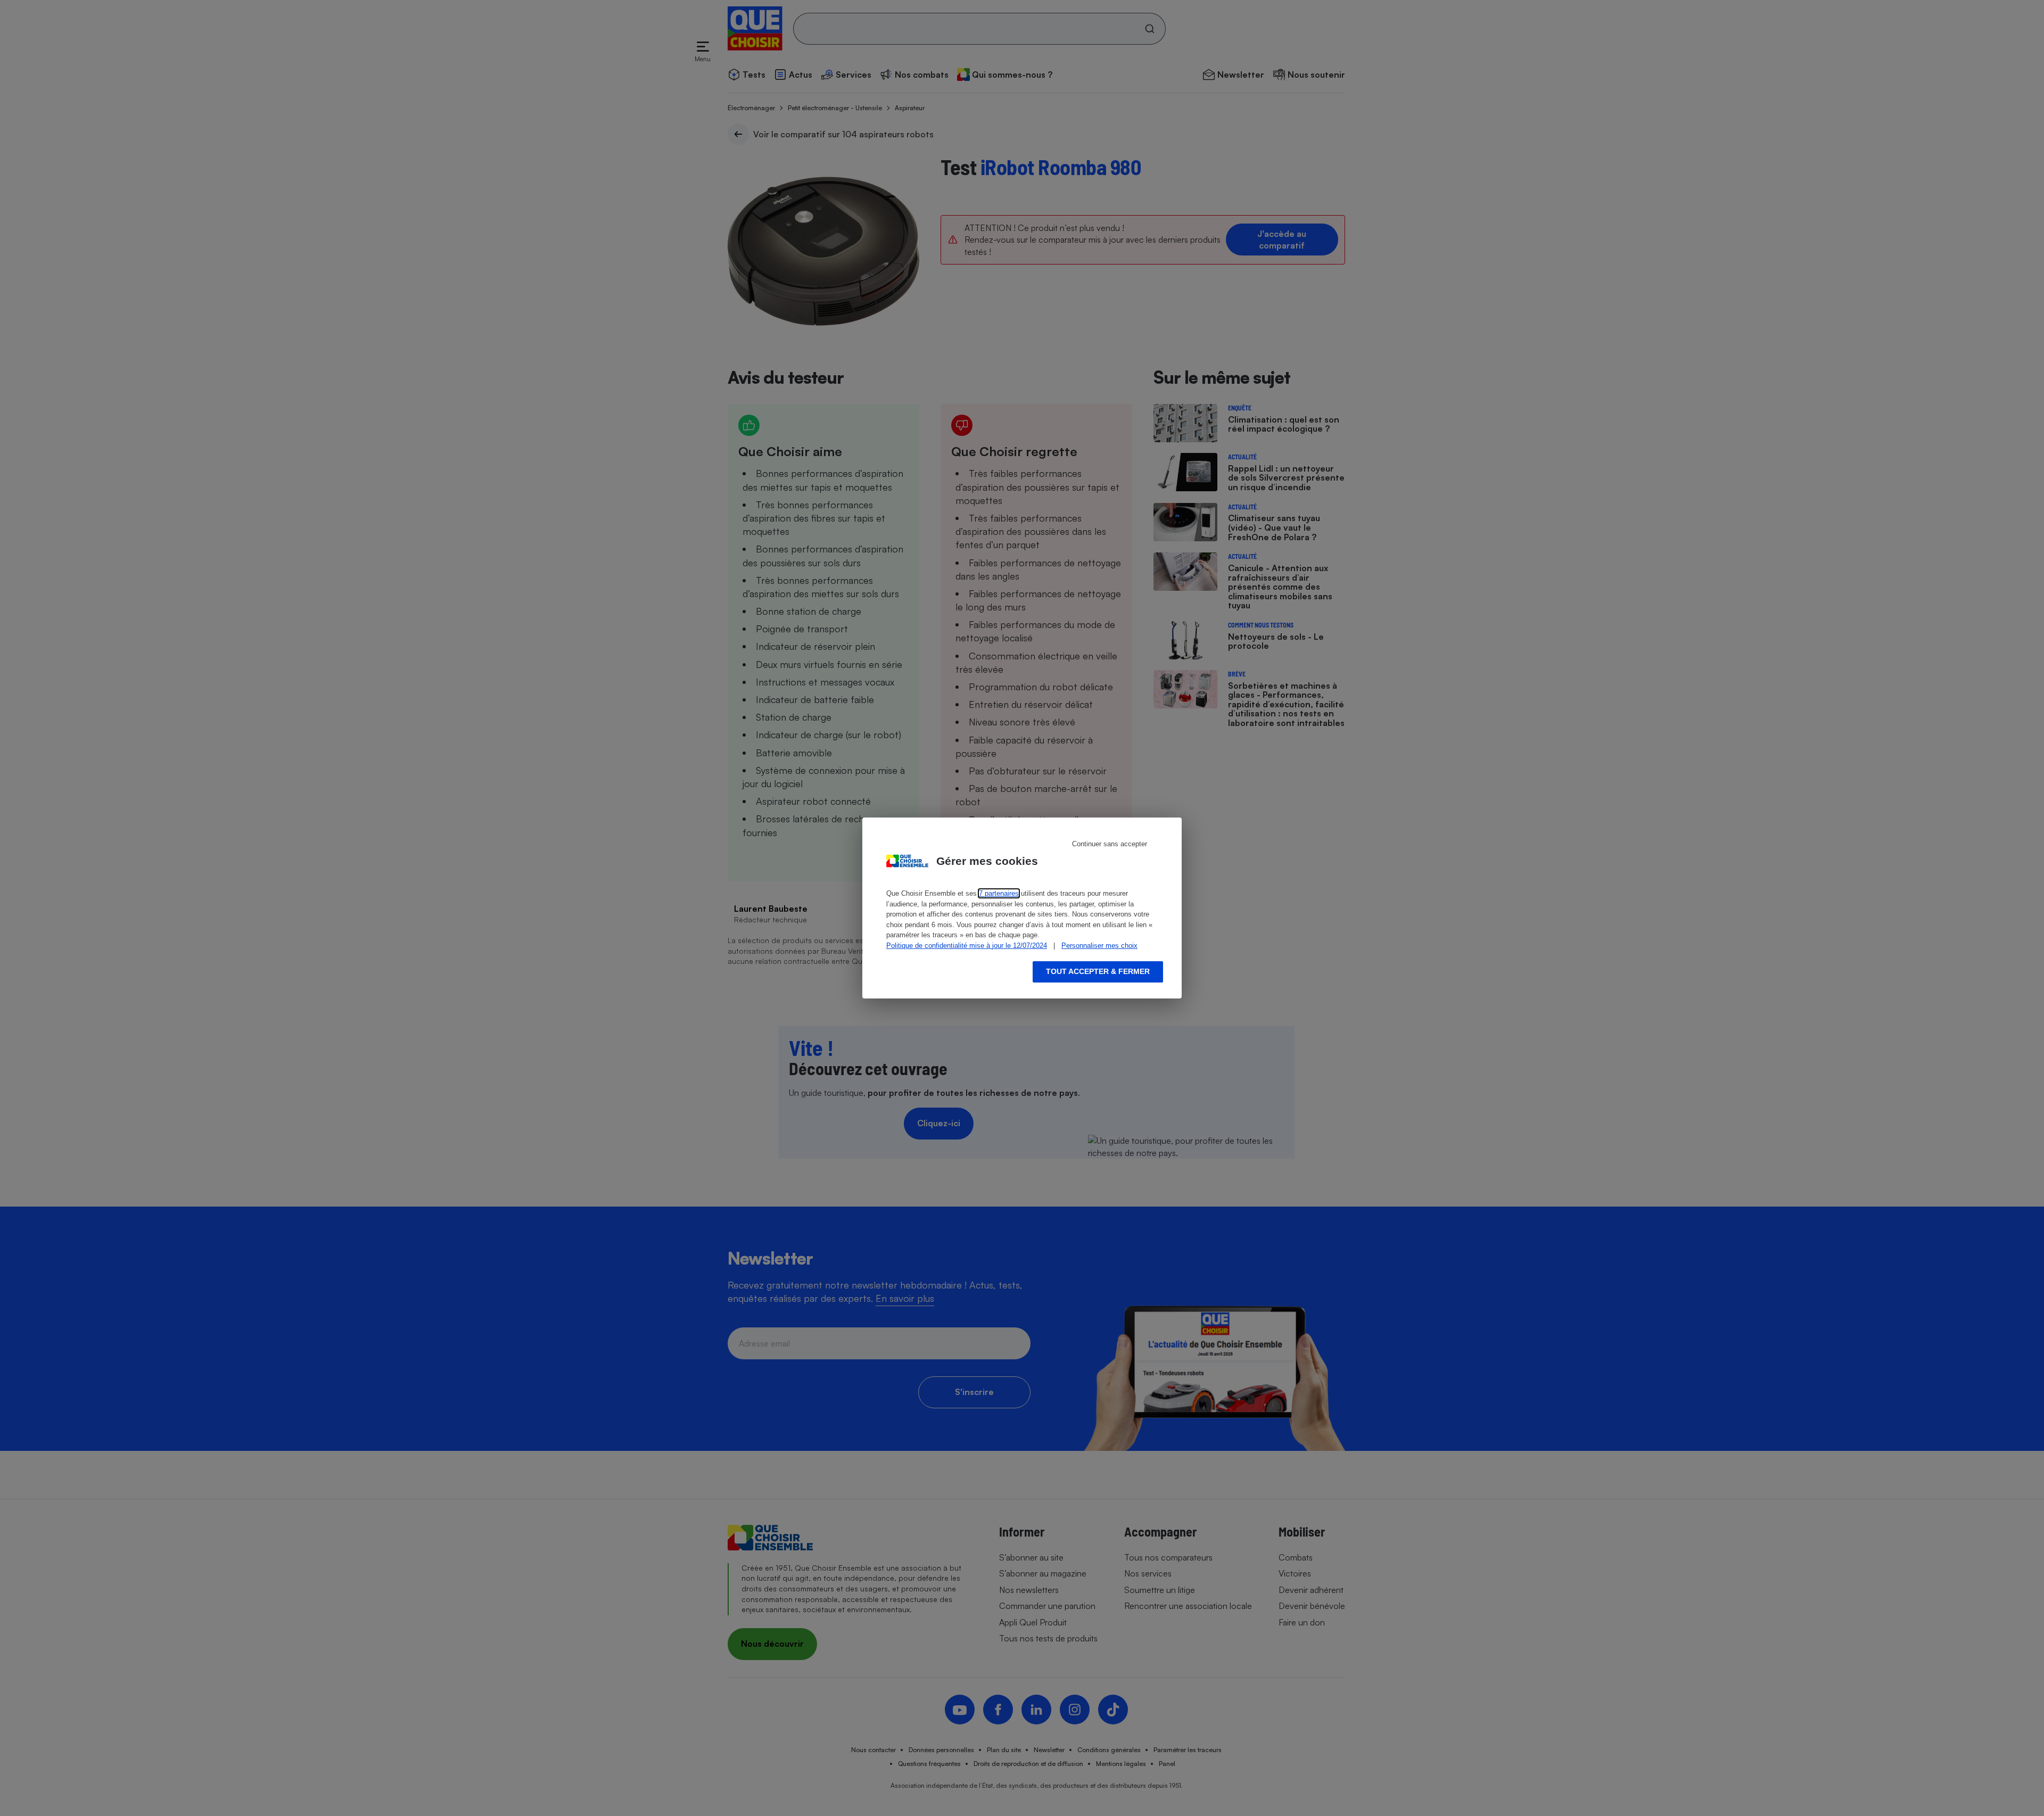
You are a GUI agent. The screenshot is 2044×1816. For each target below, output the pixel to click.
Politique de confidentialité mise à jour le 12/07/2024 (967, 946)
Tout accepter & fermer (1098, 971)
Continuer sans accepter (1110, 844)
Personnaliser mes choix (1099, 946)
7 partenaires (999, 893)
